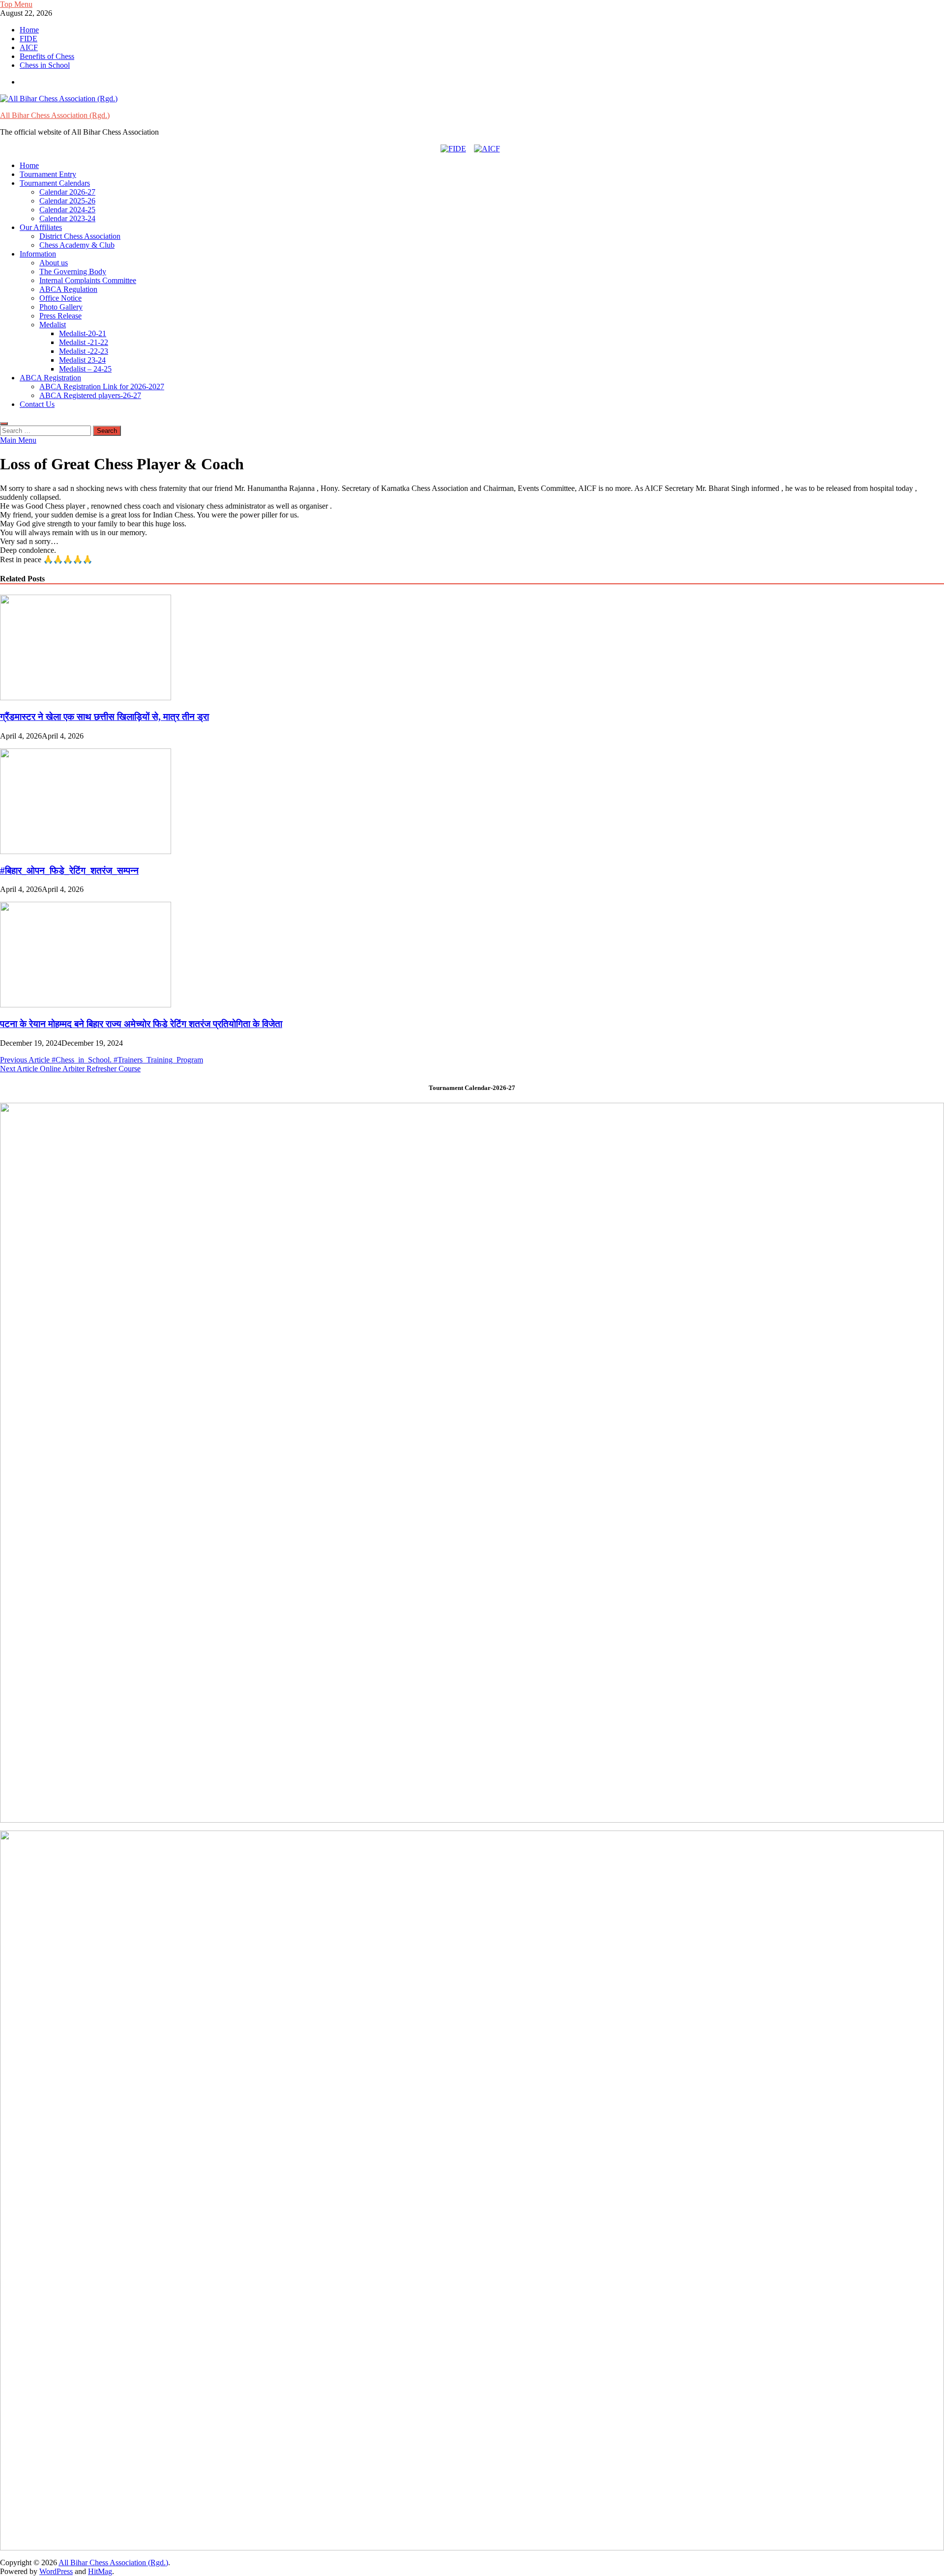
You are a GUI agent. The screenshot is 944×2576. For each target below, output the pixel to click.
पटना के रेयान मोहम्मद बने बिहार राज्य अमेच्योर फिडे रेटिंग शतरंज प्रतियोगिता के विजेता (141, 1024)
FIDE (29, 39)
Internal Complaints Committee (88, 280)
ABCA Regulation (68, 289)
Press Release (60, 316)
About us (54, 263)
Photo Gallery (61, 307)
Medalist (53, 325)
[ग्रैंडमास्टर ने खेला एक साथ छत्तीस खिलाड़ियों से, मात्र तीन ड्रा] (86, 698)
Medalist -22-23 (84, 351)
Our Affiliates (41, 227)
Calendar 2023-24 (67, 218)
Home (29, 30)
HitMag (100, 2571)
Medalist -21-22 (84, 342)
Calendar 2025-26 (67, 201)
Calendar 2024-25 (67, 210)
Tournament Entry (48, 174)
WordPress (56, 2571)
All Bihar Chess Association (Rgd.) (55, 115)
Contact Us (37, 404)
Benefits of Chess (47, 56)
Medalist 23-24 (82, 360)
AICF (29, 47)
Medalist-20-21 (83, 333)
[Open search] (4, 424)
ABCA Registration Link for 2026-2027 (102, 386)
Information (38, 254)
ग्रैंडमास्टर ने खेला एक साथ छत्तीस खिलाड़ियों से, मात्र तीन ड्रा (104, 717)
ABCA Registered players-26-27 (90, 395)
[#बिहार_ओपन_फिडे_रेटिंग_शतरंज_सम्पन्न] (86, 851)
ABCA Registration (50, 378)
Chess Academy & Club (77, 245)
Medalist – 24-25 (85, 369)
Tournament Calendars (55, 183)
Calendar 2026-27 (67, 192)
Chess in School (45, 65)
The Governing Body (73, 272)
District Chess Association (80, 236)
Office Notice (60, 298)
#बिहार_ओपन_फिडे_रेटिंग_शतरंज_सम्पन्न (69, 871)
